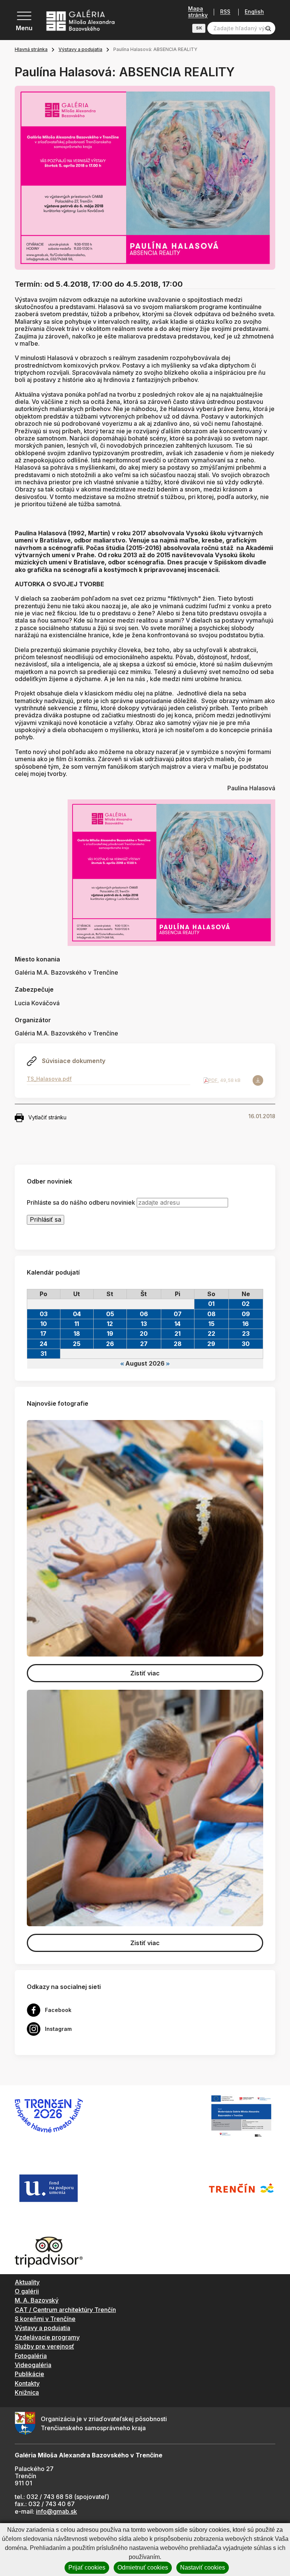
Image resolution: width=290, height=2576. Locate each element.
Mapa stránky (198, 12)
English (254, 12)
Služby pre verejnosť (44, 2346)
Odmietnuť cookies (143, 2568)
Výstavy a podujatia (80, 49)
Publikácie (29, 2374)
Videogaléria (33, 2365)
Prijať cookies (87, 2568)
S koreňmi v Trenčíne (45, 2319)
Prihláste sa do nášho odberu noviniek (81, 1203)
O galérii (27, 2291)
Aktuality (27, 2282)
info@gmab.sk (56, 2511)
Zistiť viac (145, 1673)
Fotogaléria (31, 2356)
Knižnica (27, 2392)
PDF (213, 1080)
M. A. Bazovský (37, 2300)
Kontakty (27, 2383)
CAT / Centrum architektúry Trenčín (65, 2310)
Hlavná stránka (31, 49)
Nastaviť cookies (203, 2568)
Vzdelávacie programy (47, 2337)
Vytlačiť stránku (47, 1117)
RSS (225, 12)
